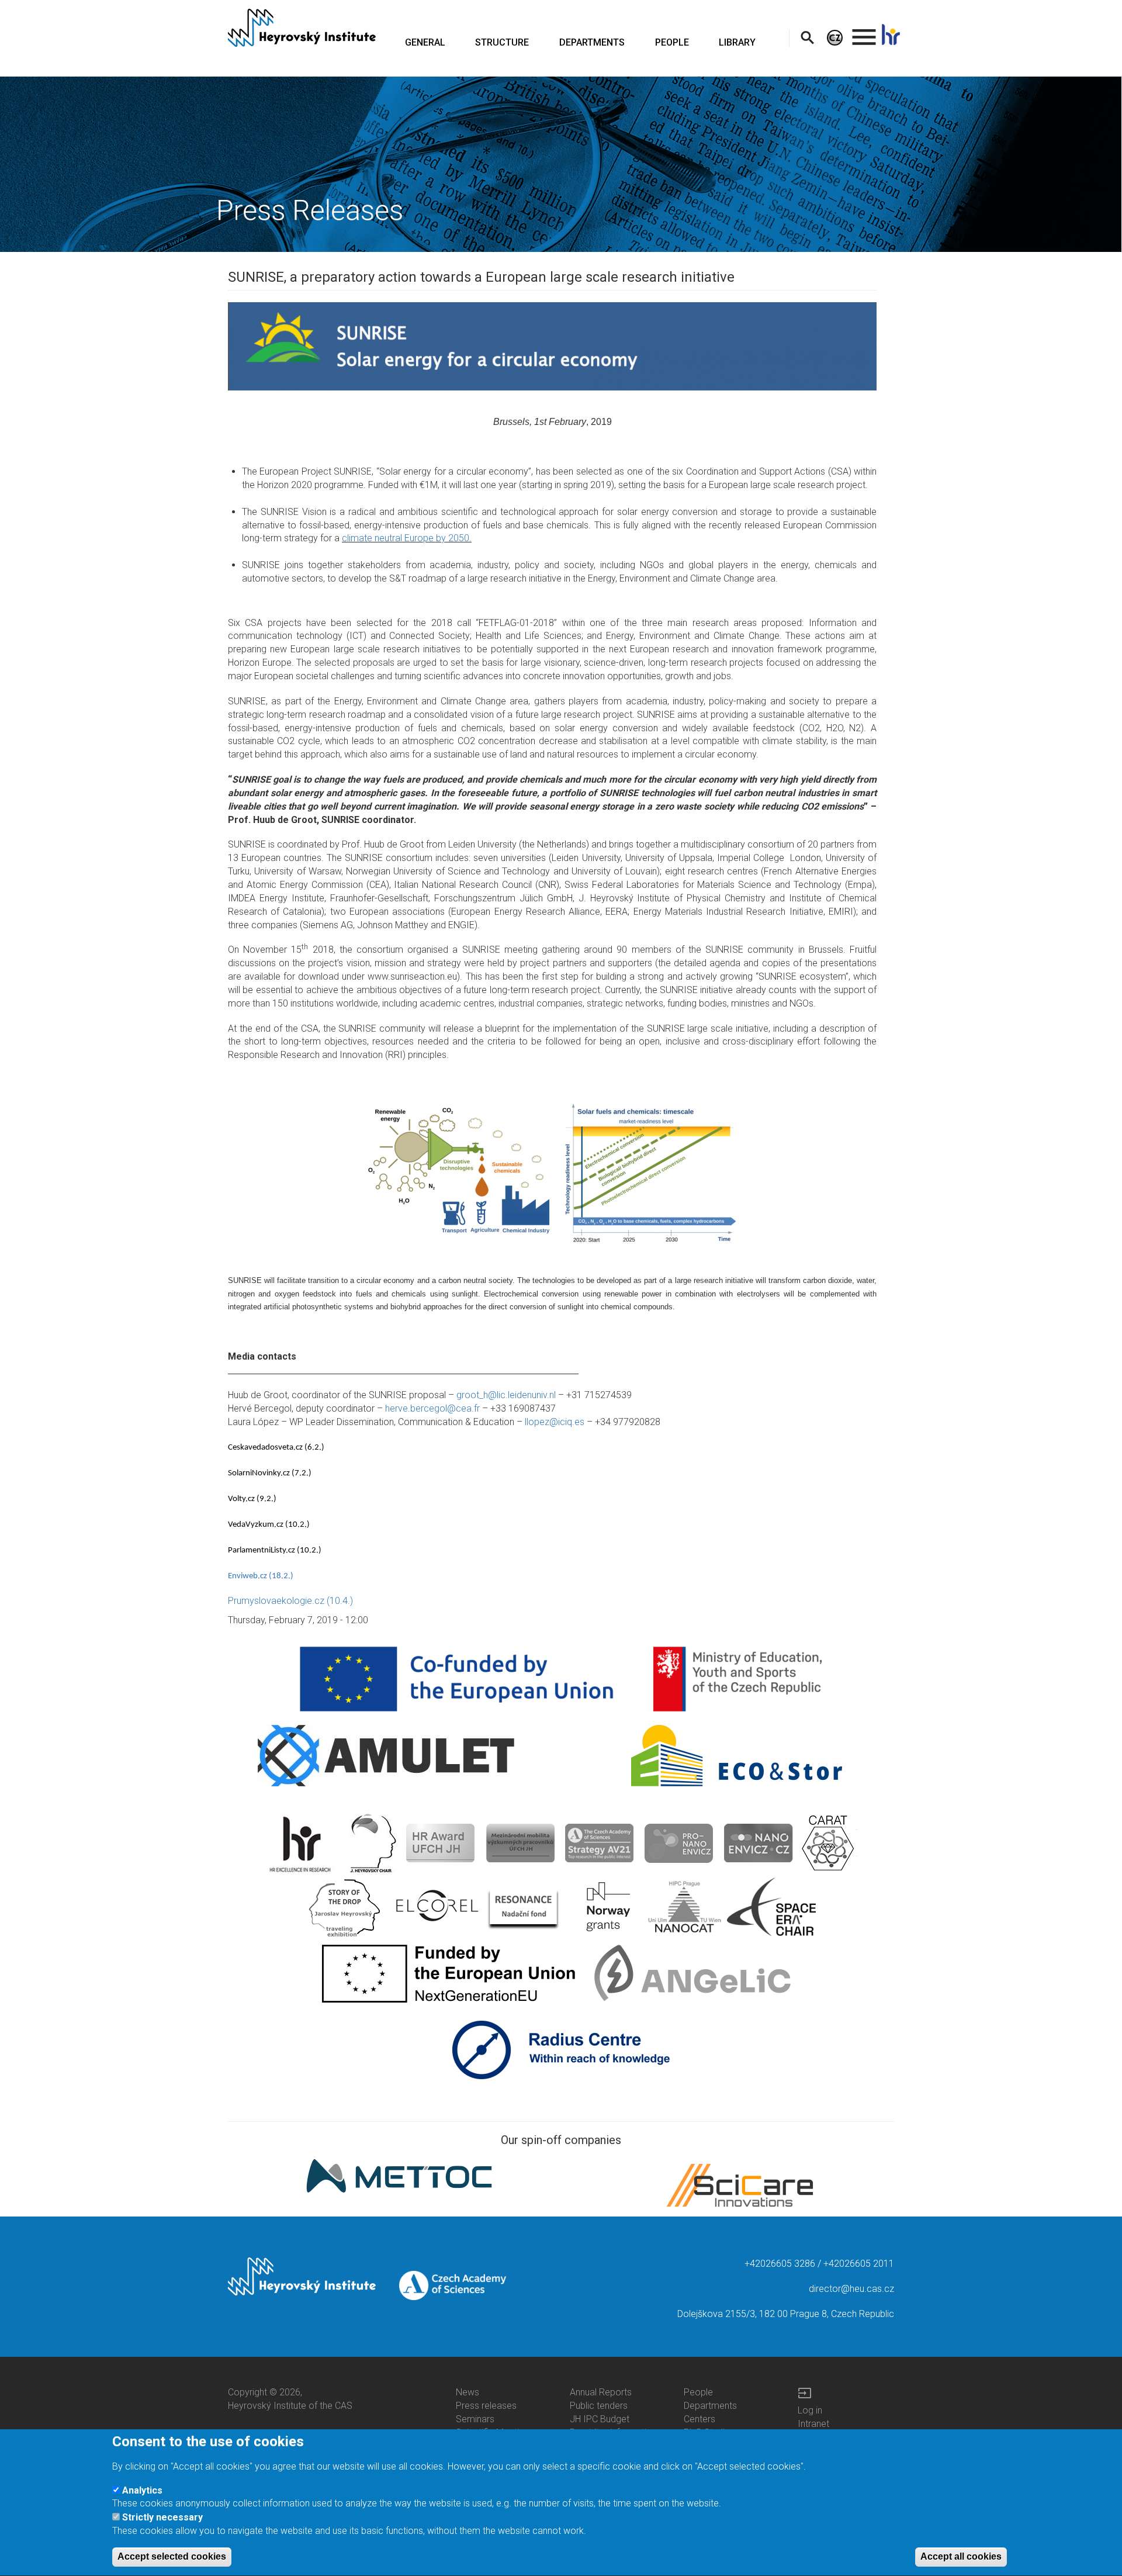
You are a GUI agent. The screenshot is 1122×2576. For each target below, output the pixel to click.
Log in (810, 2410)
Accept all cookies (961, 2556)
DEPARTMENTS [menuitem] (592, 42)
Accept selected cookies (172, 2556)
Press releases (486, 2406)
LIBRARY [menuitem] (737, 42)
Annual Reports (601, 2392)
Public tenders (599, 2406)
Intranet (813, 2424)
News (467, 2392)
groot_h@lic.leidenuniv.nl (506, 1395)
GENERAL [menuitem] (425, 42)
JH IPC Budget (600, 2419)
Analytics (142, 2490)
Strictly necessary (162, 2517)
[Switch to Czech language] (835, 37)
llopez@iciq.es (555, 1422)
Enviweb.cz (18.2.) (261, 1576)
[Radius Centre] (561, 2049)
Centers (699, 2419)
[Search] (807, 37)
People (698, 2392)
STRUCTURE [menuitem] (502, 42)
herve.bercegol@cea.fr (432, 1408)
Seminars (475, 2419)
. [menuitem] (864, 32)
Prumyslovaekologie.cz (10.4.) (290, 1601)
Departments (710, 2406)
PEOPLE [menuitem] (672, 42)
